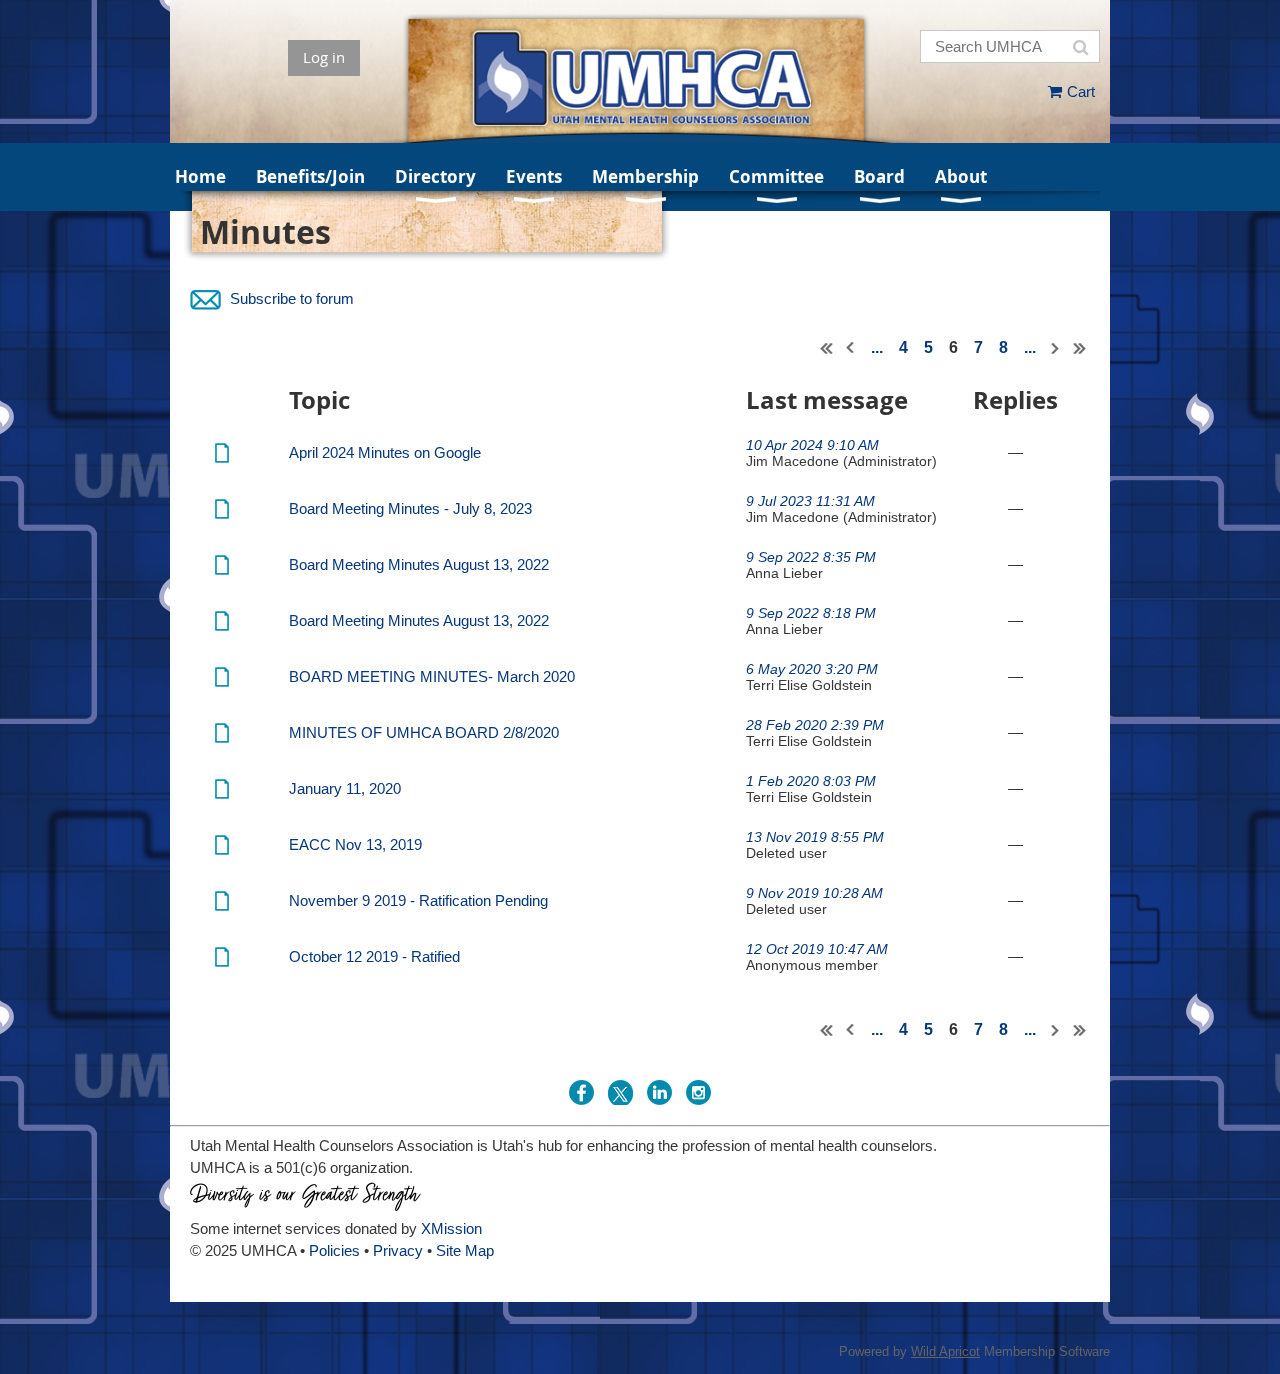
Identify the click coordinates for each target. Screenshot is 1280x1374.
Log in (324, 57)
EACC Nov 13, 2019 (355, 844)
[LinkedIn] (659, 1092)
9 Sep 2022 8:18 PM (811, 613)
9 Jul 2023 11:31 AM (810, 501)
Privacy (398, 1250)
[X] (620, 1092)
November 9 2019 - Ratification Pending (418, 900)
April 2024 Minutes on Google (385, 452)
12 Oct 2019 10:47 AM (817, 949)
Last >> (1080, 348)
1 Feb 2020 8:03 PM (811, 781)
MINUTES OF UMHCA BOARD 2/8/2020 (424, 732)
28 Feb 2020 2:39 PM (815, 725)
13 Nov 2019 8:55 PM (815, 837)
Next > (1056, 348)
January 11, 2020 (345, 788)
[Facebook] (581, 1092)
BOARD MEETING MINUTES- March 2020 (432, 676)
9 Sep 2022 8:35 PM (811, 557)
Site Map (465, 1250)
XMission (451, 1228)
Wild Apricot (945, 1351)
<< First (827, 348)
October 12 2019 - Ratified (374, 956)
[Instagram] (698, 1092)
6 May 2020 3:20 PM (812, 669)
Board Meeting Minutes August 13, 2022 (419, 564)
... (877, 347)
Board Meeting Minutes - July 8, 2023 (410, 508)
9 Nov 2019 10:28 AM (814, 893)
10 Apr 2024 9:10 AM (812, 445)
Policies (334, 1250)
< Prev (851, 348)
